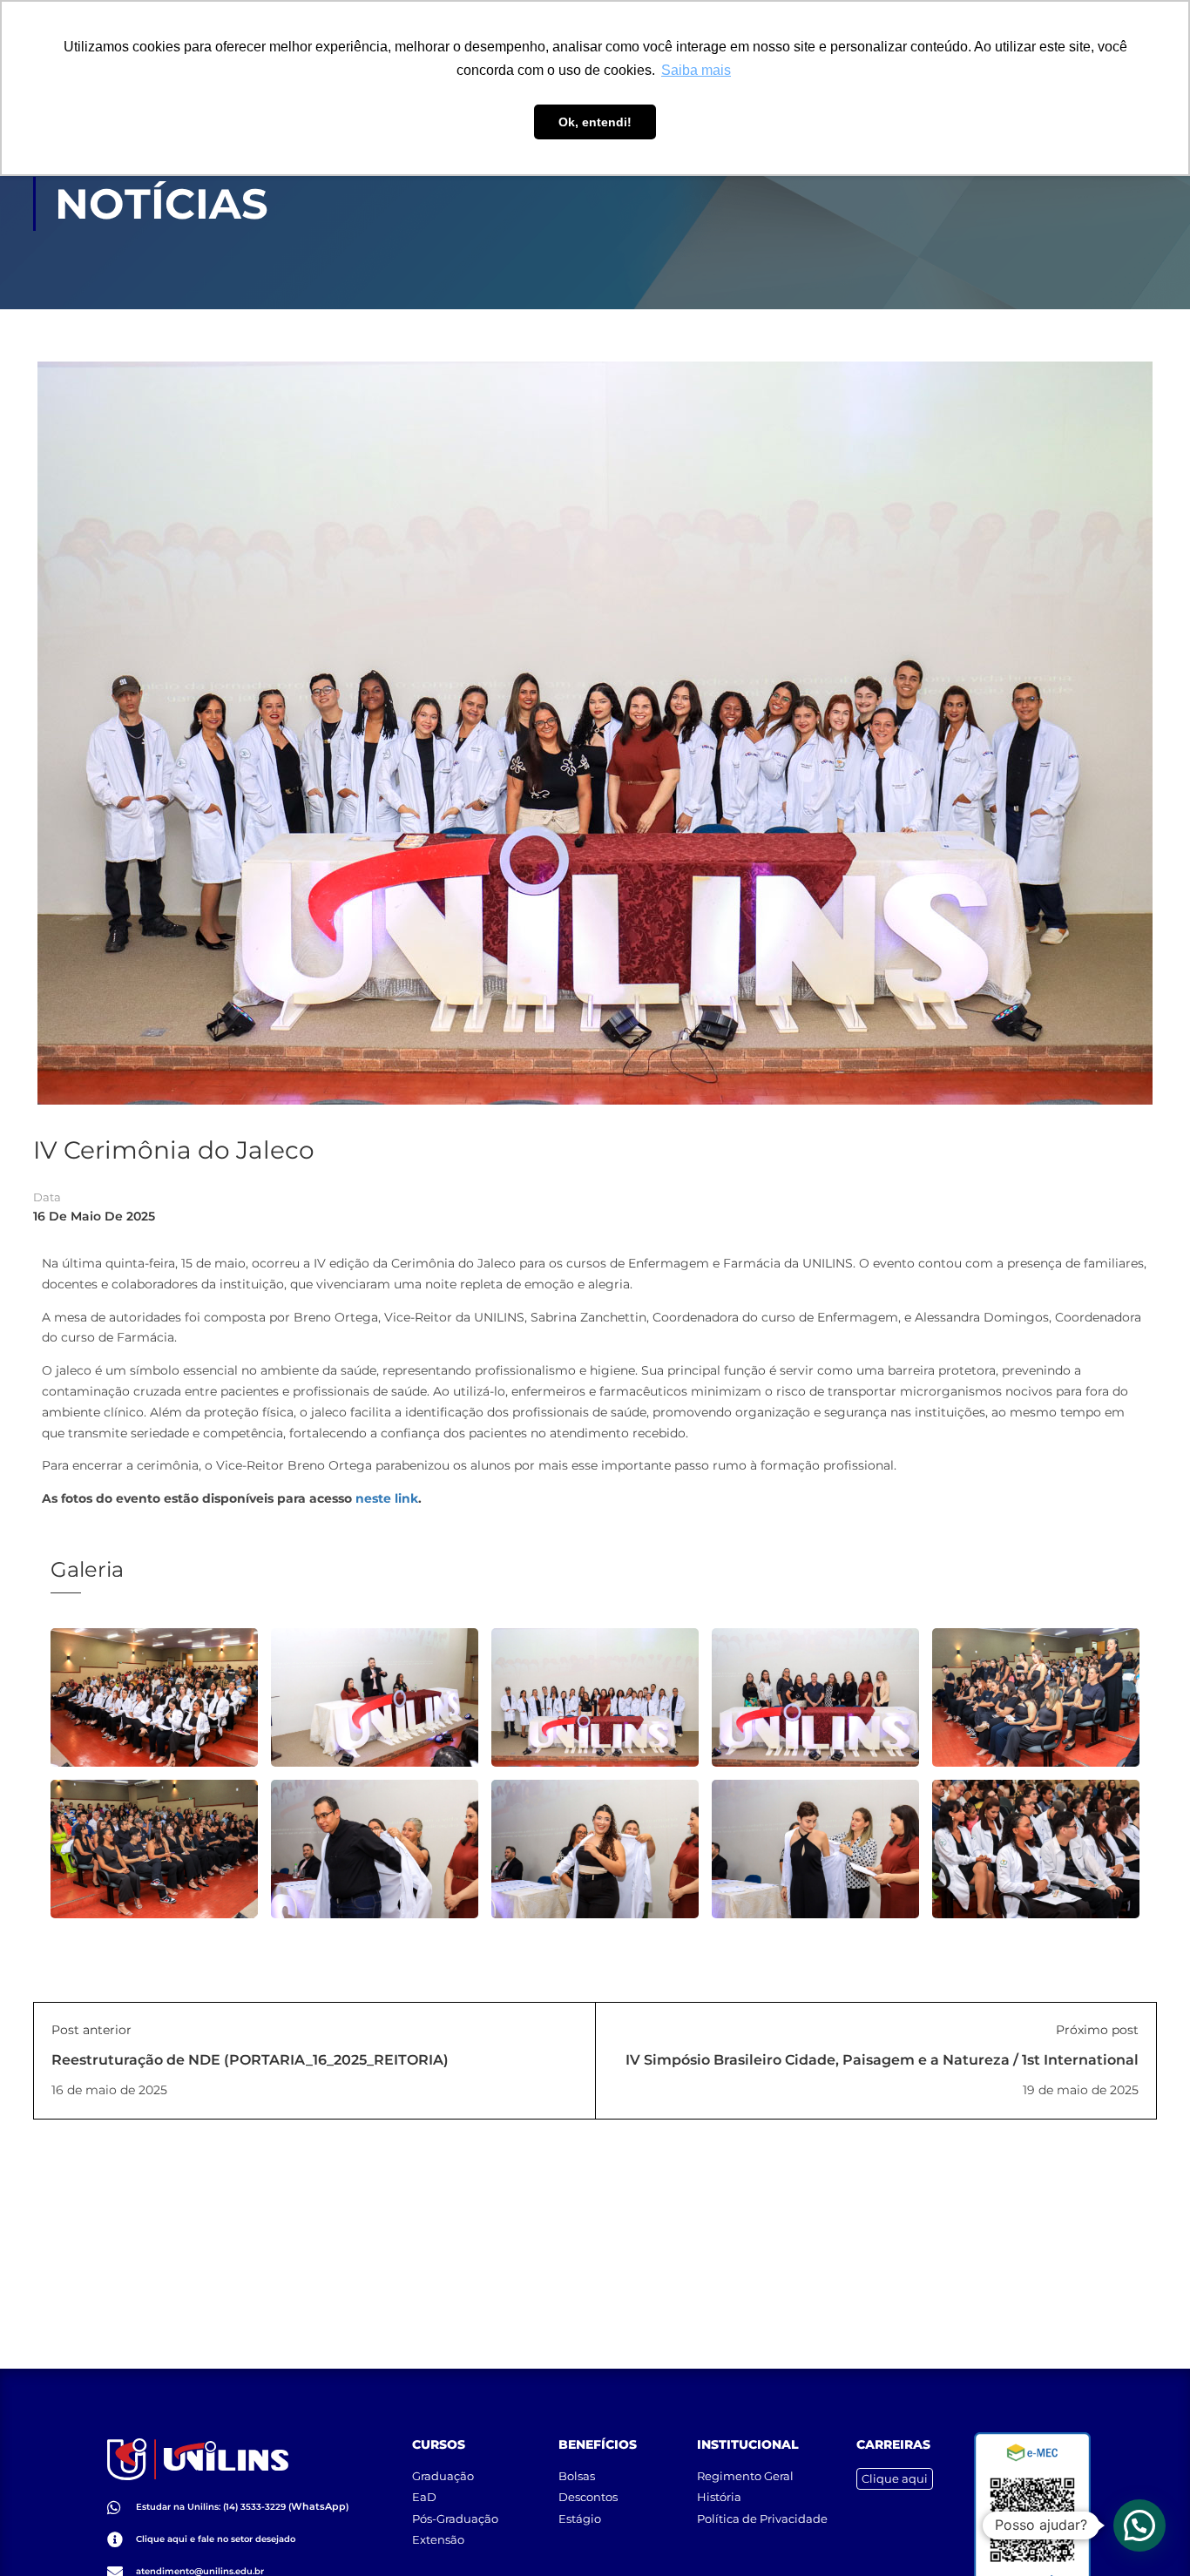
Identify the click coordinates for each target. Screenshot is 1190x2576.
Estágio (580, 2519)
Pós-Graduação (455, 2519)
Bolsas (577, 2476)
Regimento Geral (745, 2476)
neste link (387, 1498)
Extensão (438, 2539)
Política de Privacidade (762, 2519)
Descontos (588, 2497)
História (719, 2497)
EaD (424, 2497)
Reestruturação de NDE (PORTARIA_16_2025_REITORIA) (250, 2060)
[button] (1139, 2525)
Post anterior (91, 2030)
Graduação (443, 2476)
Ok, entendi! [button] (595, 122)
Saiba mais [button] (696, 70)
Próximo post (1097, 2030)
